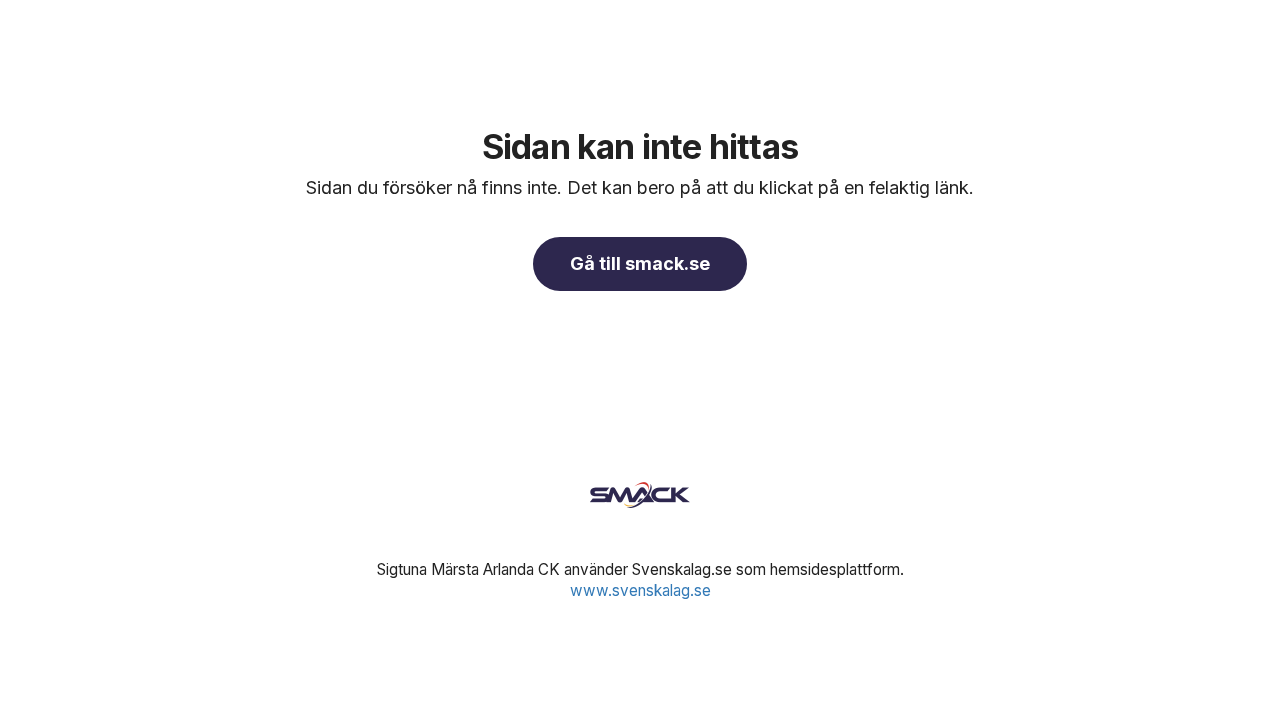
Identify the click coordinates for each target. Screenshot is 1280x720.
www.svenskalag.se (640, 590)
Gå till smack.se (640, 263)
